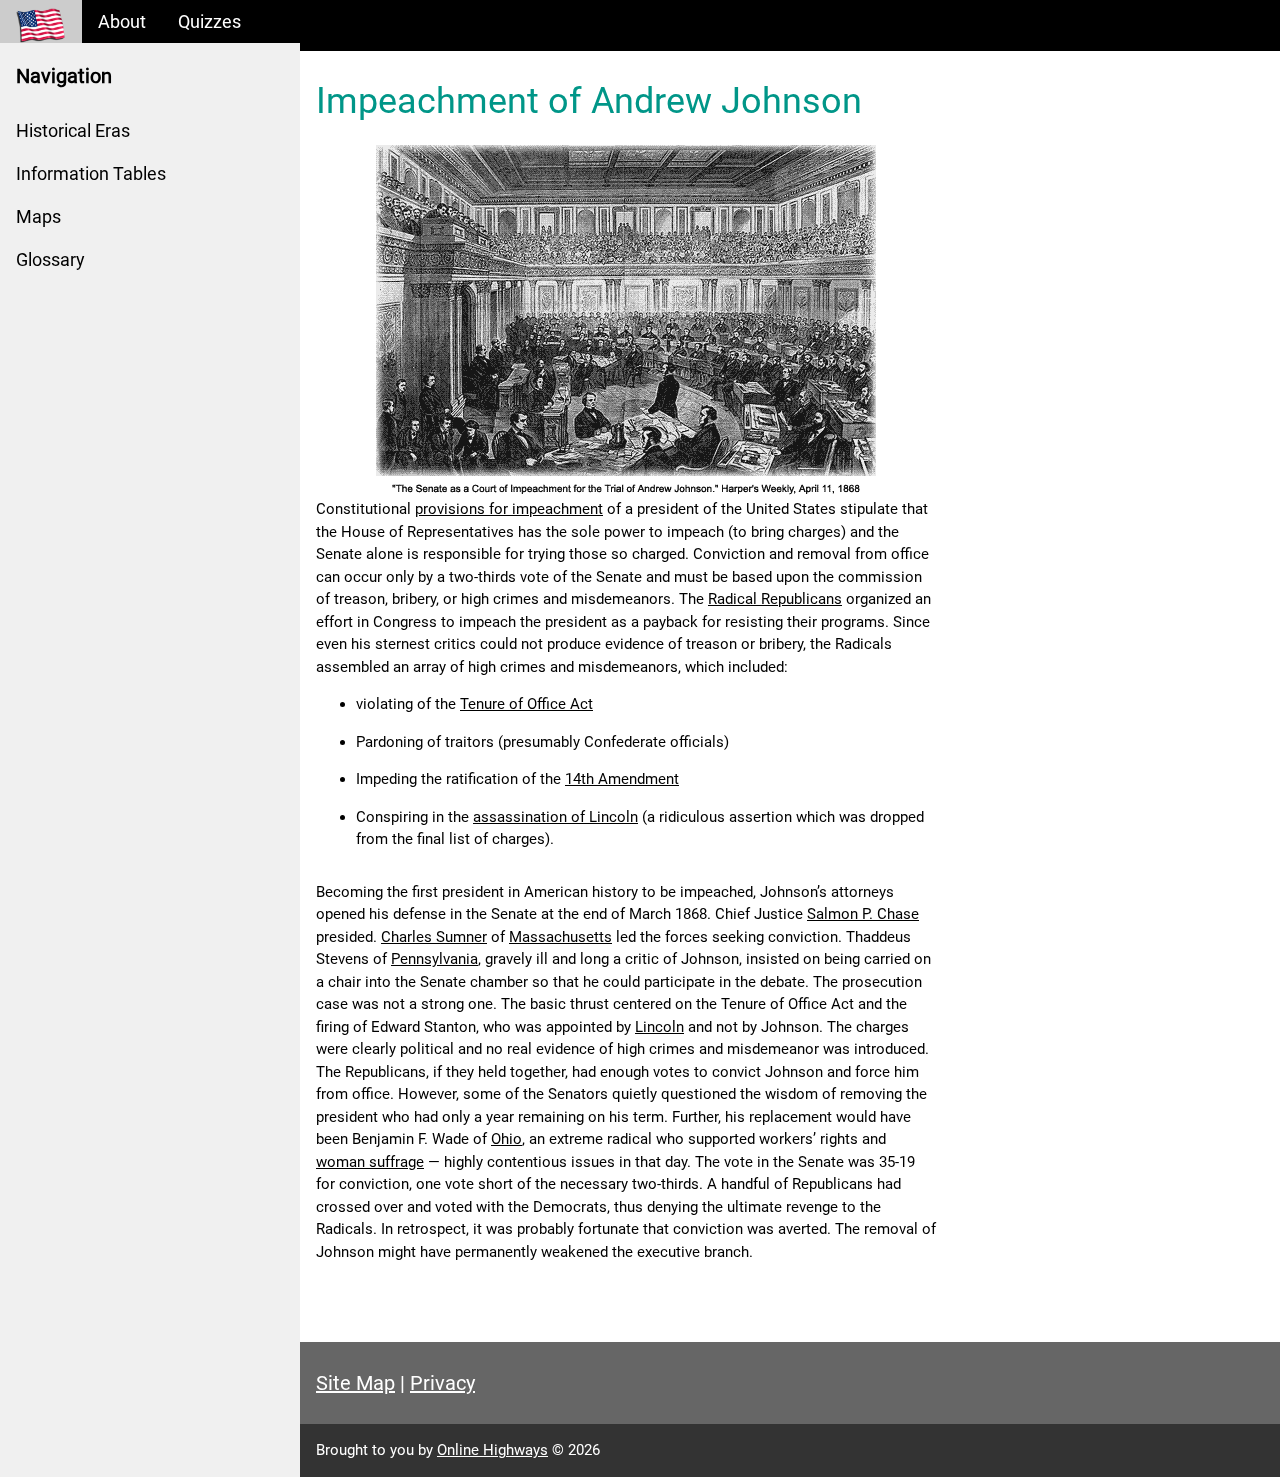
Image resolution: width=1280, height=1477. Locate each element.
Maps (38, 216)
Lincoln (659, 1027)
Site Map (355, 1383)
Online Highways (492, 1450)
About (122, 21)
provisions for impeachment (509, 509)
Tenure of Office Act (526, 704)
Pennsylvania (434, 959)
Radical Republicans (775, 599)
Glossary (50, 259)
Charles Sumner (434, 937)
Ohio (506, 1139)
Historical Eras (73, 130)
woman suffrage (370, 1162)
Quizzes (209, 21)
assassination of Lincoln (555, 817)
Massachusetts (560, 937)
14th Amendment (622, 779)
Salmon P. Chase (863, 914)
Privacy (442, 1383)
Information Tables (91, 173)
